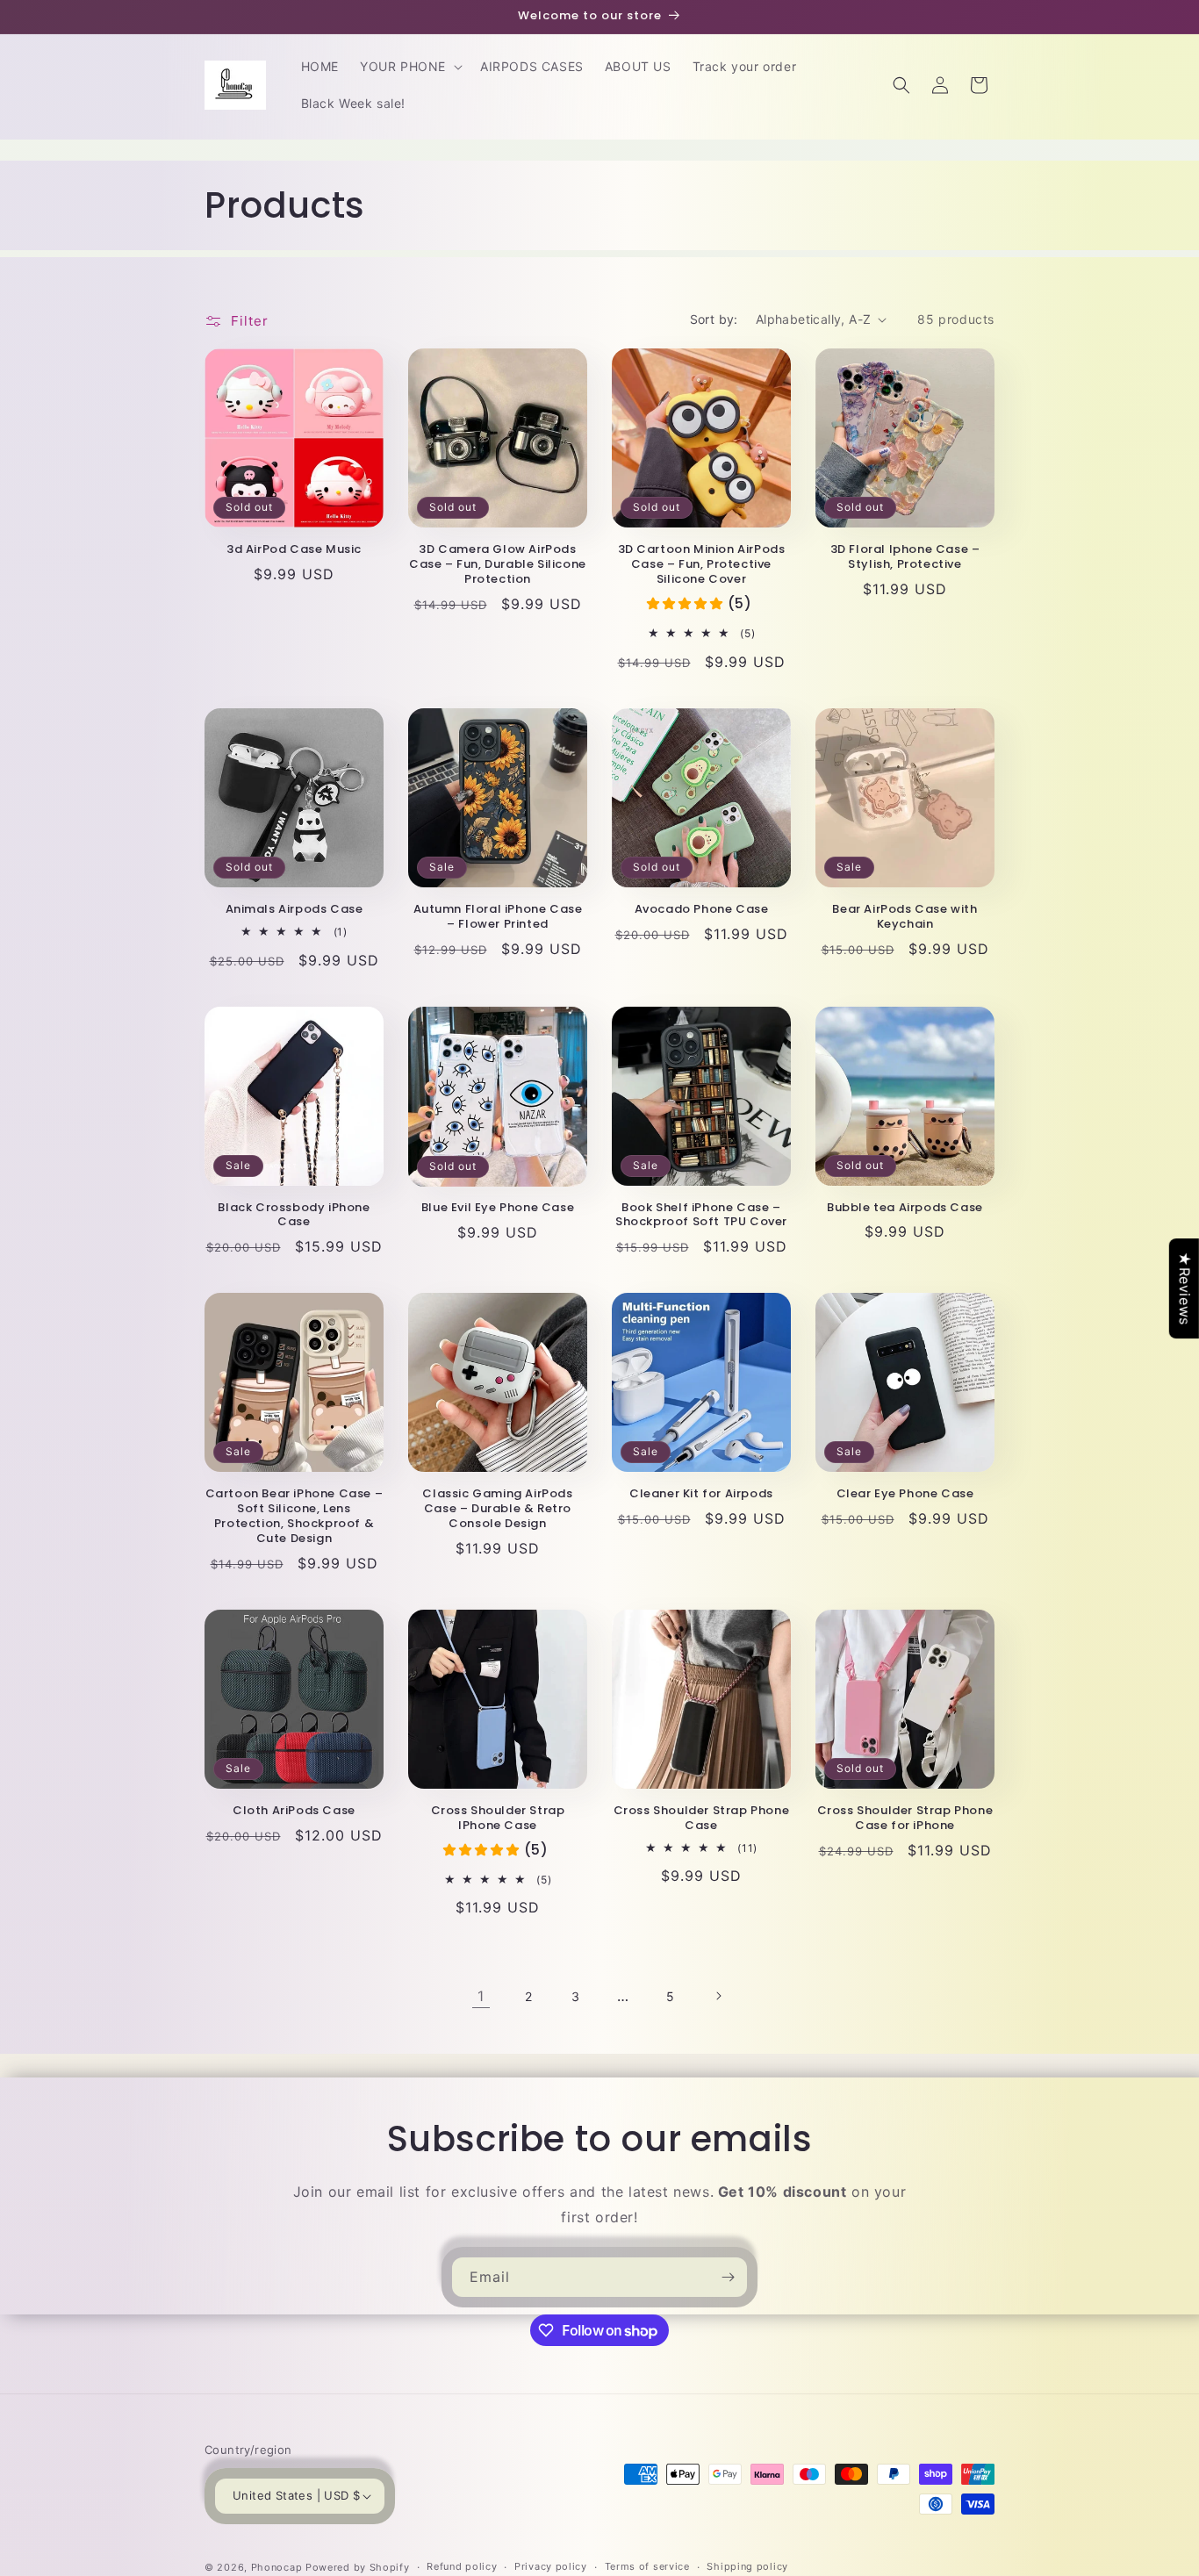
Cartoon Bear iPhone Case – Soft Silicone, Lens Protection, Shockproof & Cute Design (294, 1517)
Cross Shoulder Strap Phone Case (702, 1819)
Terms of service (647, 2566)
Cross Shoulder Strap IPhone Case (498, 1819)
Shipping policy (747, 2566)
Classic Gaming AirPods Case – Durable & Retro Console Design (497, 1509)
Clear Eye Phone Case (905, 1494)
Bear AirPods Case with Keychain (905, 917)
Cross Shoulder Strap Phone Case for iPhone (905, 1819)
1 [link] (481, 1996)
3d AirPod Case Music (294, 550)
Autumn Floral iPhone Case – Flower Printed (498, 917)
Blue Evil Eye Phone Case (498, 1208)
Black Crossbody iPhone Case (294, 1216)
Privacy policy (551, 2566)
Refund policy (462, 2566)
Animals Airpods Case (294, 910)
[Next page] (718, 1996)
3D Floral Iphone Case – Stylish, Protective (905, 557)
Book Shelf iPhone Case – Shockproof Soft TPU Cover (701, 1216)
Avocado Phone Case (702, 910)
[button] (409, 67)
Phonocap (277, 2567)
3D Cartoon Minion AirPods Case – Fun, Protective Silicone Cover (702, 565)
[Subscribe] (728, 2277)
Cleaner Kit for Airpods (701, 1494)
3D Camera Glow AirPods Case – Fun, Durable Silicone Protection (498, 565)
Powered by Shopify (358, 2567)
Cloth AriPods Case (294, 1811)
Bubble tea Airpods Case (905, 1208)
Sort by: (714, 319)
